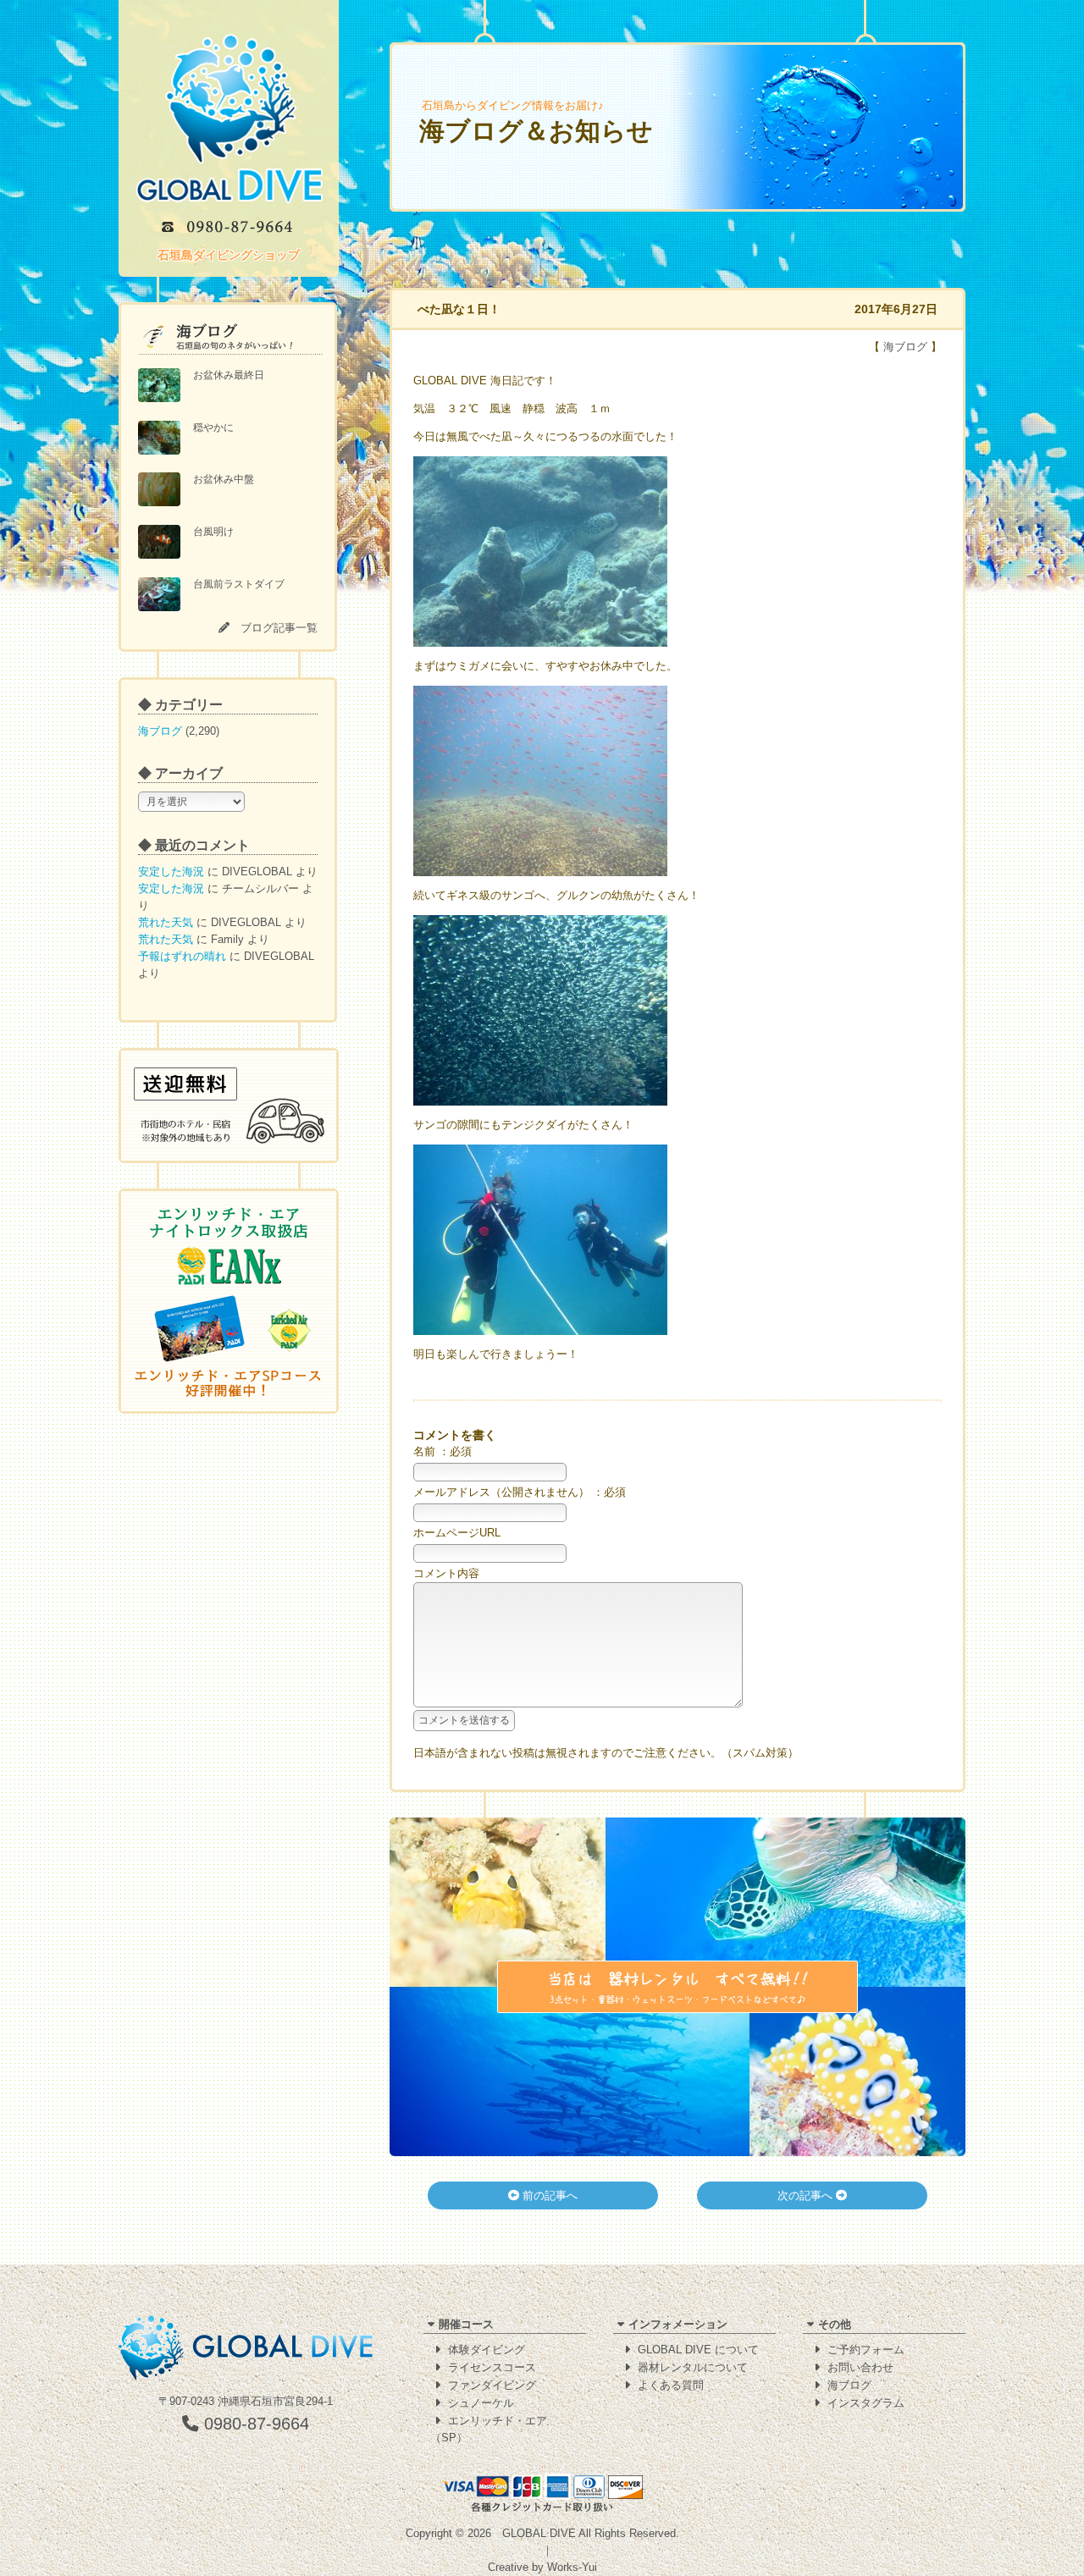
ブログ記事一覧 (279, 628)
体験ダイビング (487, 2350)
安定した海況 (171, 872)
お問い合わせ (860, 2367)
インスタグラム (866, 2403)
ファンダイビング (492, 2385)
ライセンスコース (492, 2367)
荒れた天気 (166, 922)
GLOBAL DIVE (539, 2533)
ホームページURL (457, 1533)
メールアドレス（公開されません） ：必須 (520, 1492)
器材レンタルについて (693, 2367)
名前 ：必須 (442, 1451)
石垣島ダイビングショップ (229, 255)
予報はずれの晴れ (182, 956)
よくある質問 (671, 2385)
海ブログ (160, 731)
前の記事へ (548, 2195)
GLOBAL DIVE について (698, 2350)
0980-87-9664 (254, 2424)
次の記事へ (807, 2195)
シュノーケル (481, 2403)
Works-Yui (572, 2567)
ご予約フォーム (866, 2350)
